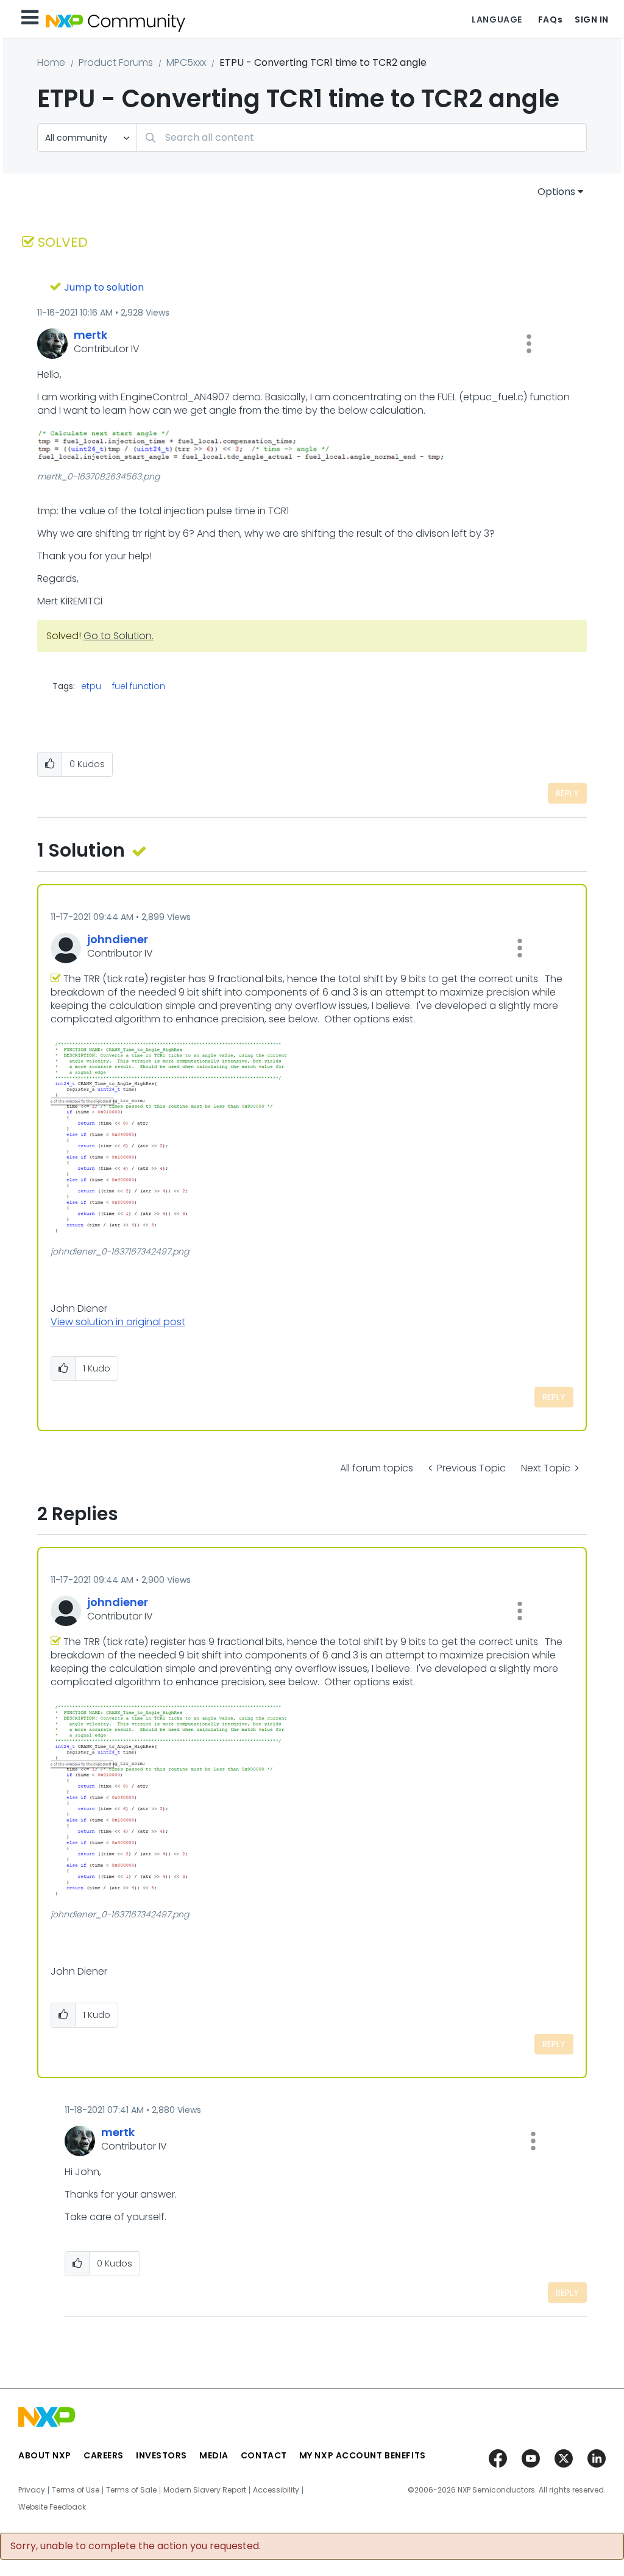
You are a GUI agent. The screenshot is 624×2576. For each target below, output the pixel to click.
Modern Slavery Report (205, 2490)
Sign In (592, 19)
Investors (161, 2455)
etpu (91, 686)
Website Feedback (52, 2507)
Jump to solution (104, 287)
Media (214, 2455)
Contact (264, 2455)
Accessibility (276, 2490)
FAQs (550, 19)
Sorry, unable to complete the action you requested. (136, 2546)
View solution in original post (118, 1322)
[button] (529, 344)
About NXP (45, 2455)
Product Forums (116, 62)
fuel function (139, 686)
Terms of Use (76, 2490)
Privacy (32, 2490)
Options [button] (556, 192)
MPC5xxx (186, 62)
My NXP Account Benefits (363, 2455)
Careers (104, 2455)
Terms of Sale (131, 2490)
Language (497, 19)
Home (51, 62)
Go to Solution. (119, 636)
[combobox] (362, 137)
